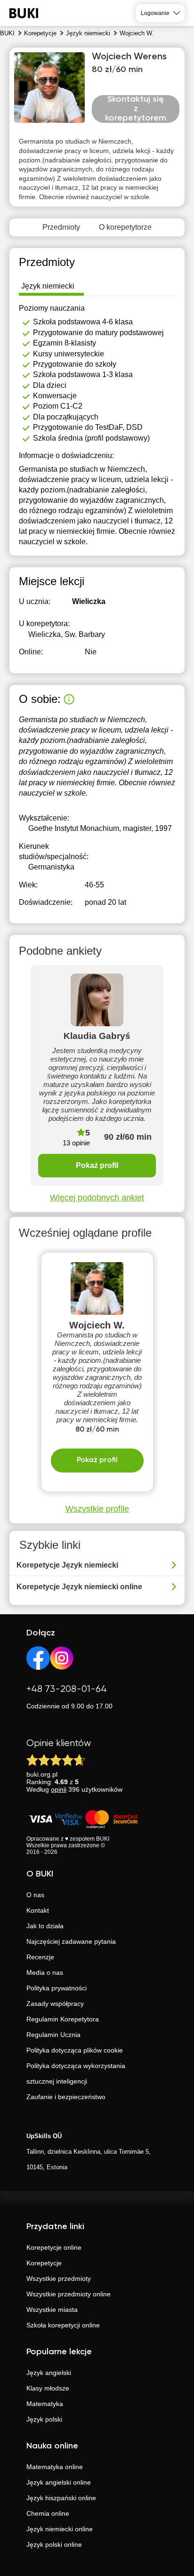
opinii (59, 1789)
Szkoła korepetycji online (63, 2325)
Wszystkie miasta (52, 2310)
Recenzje (40, 1957)
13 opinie (76, 1143)
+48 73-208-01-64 (67, 1689)
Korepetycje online (54, 2247)
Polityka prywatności (57, 1988)
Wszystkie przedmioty (59, 2278)
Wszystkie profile (97, 1509)
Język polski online (54, 2544)
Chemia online (48, 2513)
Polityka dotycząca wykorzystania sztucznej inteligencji (76, 2073)
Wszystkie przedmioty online (69, 2294)
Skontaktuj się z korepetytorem (136, 109)
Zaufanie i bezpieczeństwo (66, 2097)
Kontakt (38, 1910)
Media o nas (45, 1972)
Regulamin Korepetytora (63, 2019)
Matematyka (45, 2404)
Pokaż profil (97, 1165)
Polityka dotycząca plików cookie (75, 2050)
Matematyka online (55, 2467)
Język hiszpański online (61, 2498)
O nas (35, 1895)
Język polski (44, 2419)
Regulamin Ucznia (53, 2035)
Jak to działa (45, 1926)
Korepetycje (44, 2263)
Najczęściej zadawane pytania (71, 1941)
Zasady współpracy (55, 2004)
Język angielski (49, 2373)
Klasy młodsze (48, 2388)
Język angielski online (59, 2482)
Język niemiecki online (60, 2529)
